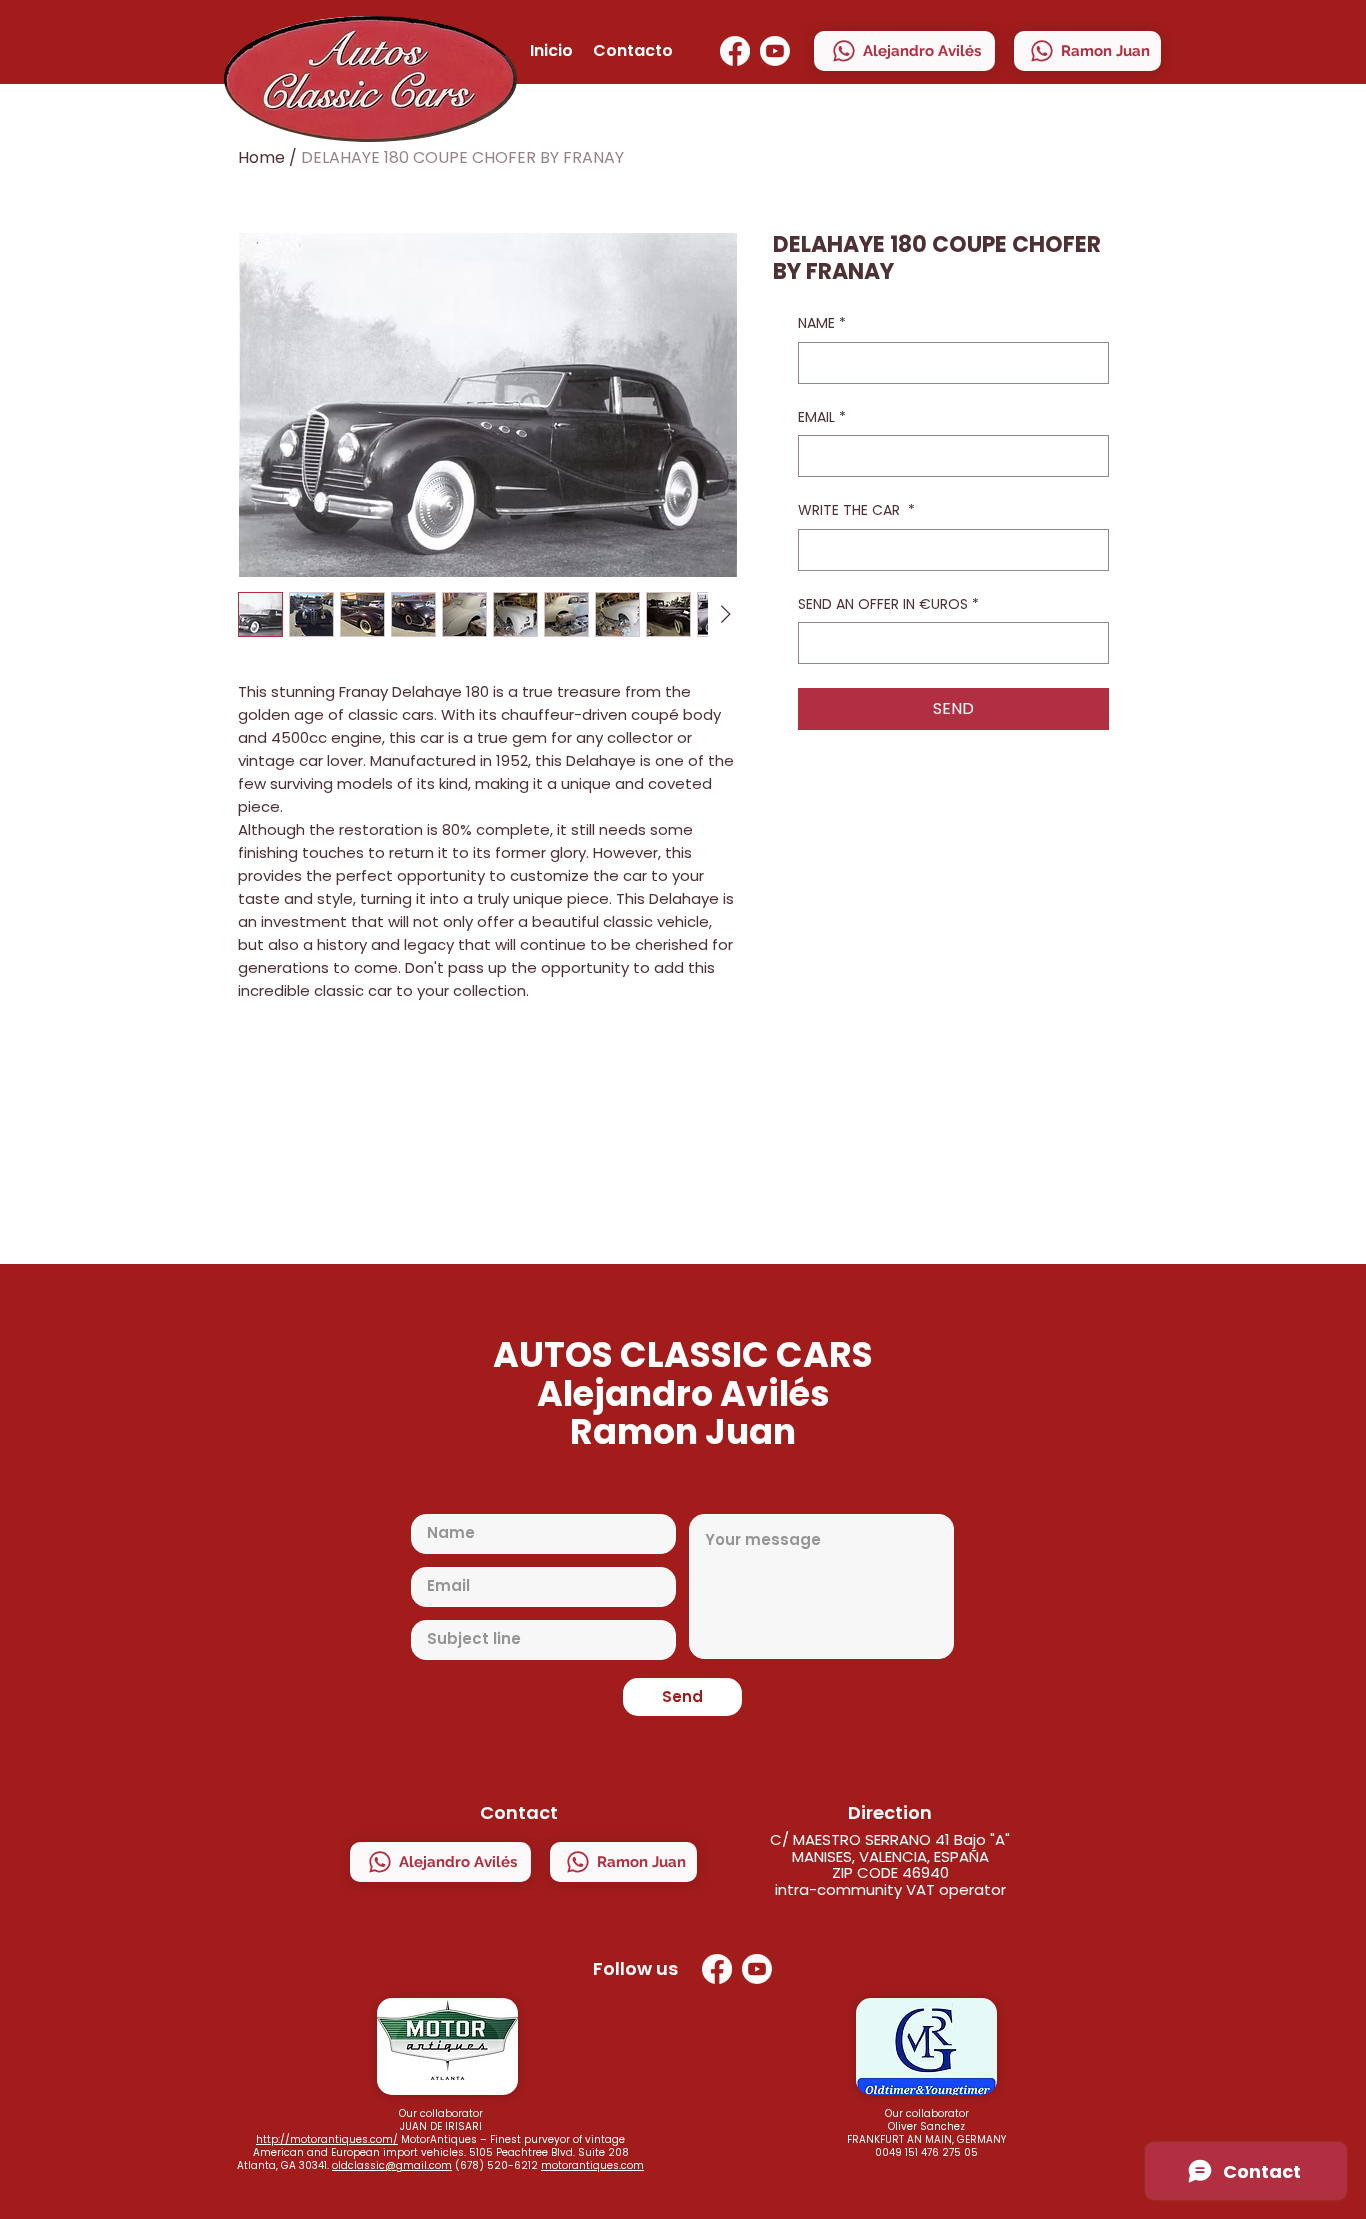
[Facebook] (735, 51)
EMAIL (822, 417)
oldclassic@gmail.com (392, 2165)
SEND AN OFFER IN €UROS (888, 604)
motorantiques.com (592, 2165)
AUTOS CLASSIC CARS (683, 1354)
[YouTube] (775, 51)
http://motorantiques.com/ (327, 2139)
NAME (822, 323)
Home (261, 157)
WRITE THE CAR (856, 510)
